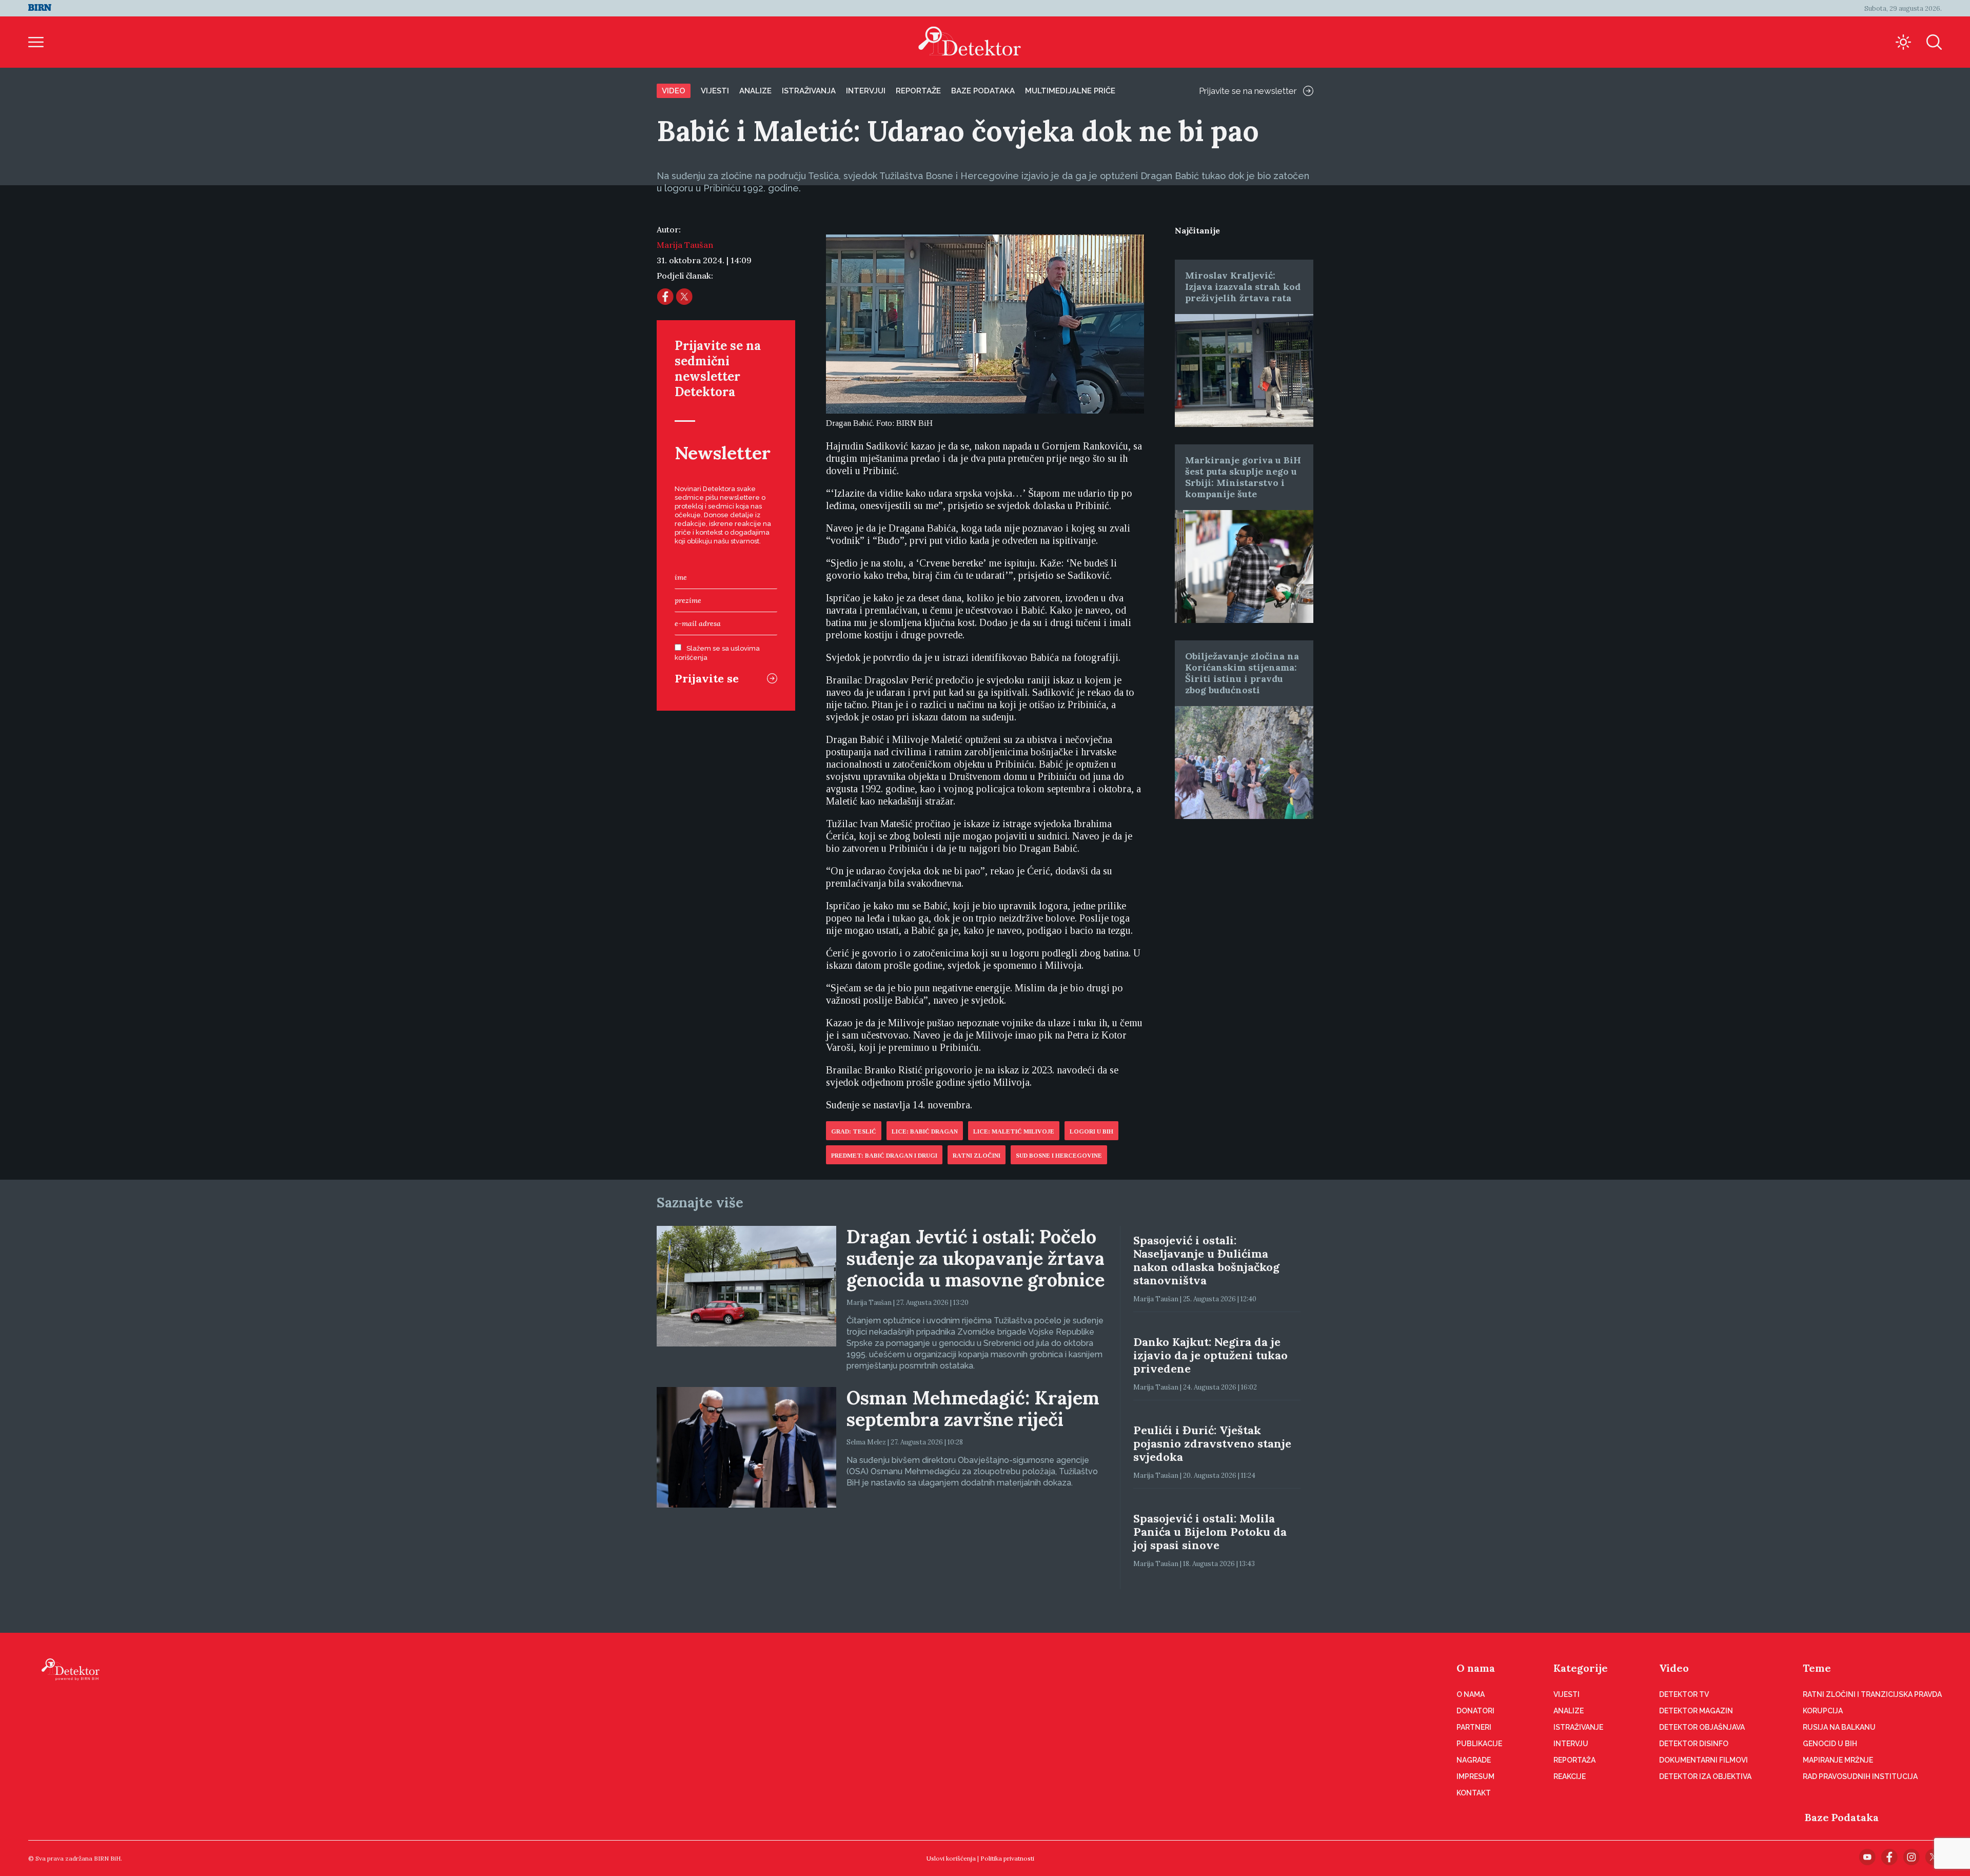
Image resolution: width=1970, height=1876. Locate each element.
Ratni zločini (977, 1156)
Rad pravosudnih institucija (1860, 1776)
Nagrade (1474, 1760)
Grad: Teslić (854, 1131)
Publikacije (1479, 1744)
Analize (755, 91)
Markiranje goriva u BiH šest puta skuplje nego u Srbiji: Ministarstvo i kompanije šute (1243, 477)
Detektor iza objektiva (1705, 1776)
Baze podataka (983, 91)
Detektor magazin (1696, 1711)
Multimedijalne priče (1070, 91)
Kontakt (1474, 1793)
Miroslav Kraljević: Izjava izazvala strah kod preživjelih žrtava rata (1243, 287)
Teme (1817, 1668)
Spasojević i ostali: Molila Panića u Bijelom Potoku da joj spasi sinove (1210, 1532)
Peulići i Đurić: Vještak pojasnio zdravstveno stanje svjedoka (1212, 1443)
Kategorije (1581, 1668)
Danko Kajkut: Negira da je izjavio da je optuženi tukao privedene (1210, 1355)
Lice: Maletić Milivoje (1014, 1131)
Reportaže (918, 91)
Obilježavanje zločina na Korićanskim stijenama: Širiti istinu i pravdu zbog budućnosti (1242, 673)
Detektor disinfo (1694, 1744)
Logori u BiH (1091, 1131)
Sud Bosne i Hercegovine (1059, 1156)
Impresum (1475, 1776)
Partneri (1474, 1727)
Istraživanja (809, 91)
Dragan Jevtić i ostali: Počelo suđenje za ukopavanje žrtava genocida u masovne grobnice (976, 1258)
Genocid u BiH (1830, 1744)
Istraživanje (1578, 1727)
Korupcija (1823, 1711)
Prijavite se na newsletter (1248, 91)
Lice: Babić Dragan (925, 1131)
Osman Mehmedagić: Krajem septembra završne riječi (973, 1409)
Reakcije (1570, 1776)
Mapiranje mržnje (1838, 1760)
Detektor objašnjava (1702, 1727)
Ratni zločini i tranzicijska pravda (1872, 1694)
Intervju (1571, 1744)
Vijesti (715, 91)
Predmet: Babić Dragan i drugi (884, 1156)
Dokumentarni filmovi (1703, 1760)
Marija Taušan (685, 245)
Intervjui (866, 91)
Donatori (1475, 1711)
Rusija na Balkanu (1839, 1727)
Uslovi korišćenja (951, 1858)
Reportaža (1574, 1760)
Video (674, 91)
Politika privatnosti (1007, 1858)
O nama (1476, 1668)
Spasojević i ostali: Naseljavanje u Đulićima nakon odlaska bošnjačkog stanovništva (1206, 1260)
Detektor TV (1684, 1694)
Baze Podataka (1842, 1817)
